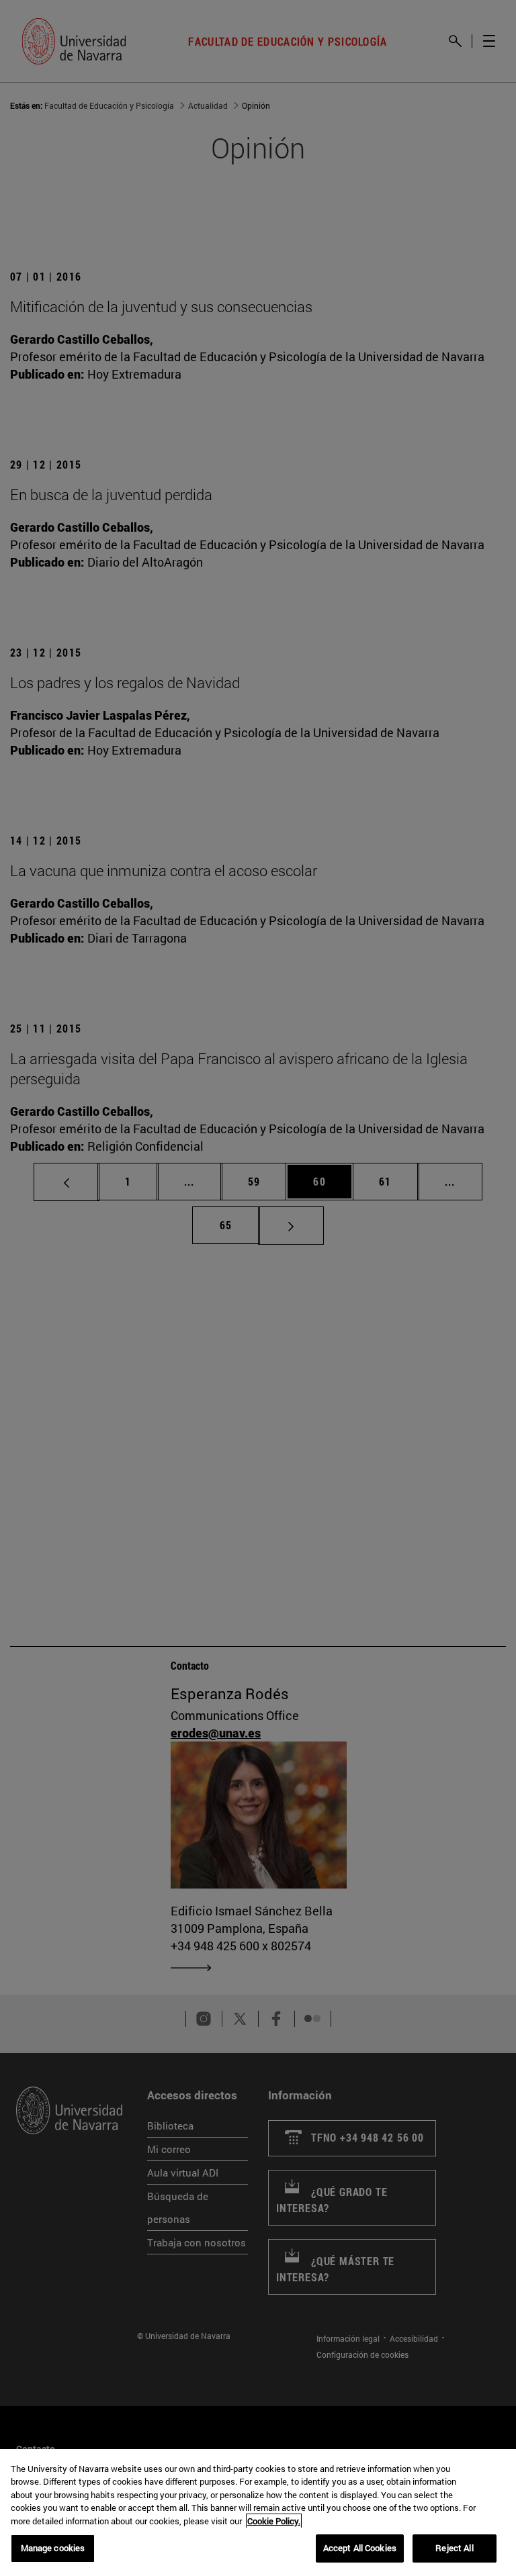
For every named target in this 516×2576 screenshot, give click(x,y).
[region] (258, 2513)
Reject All (454, 2548)
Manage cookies (53, 2548)
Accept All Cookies (360, 2548)
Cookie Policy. (274, 2521)
